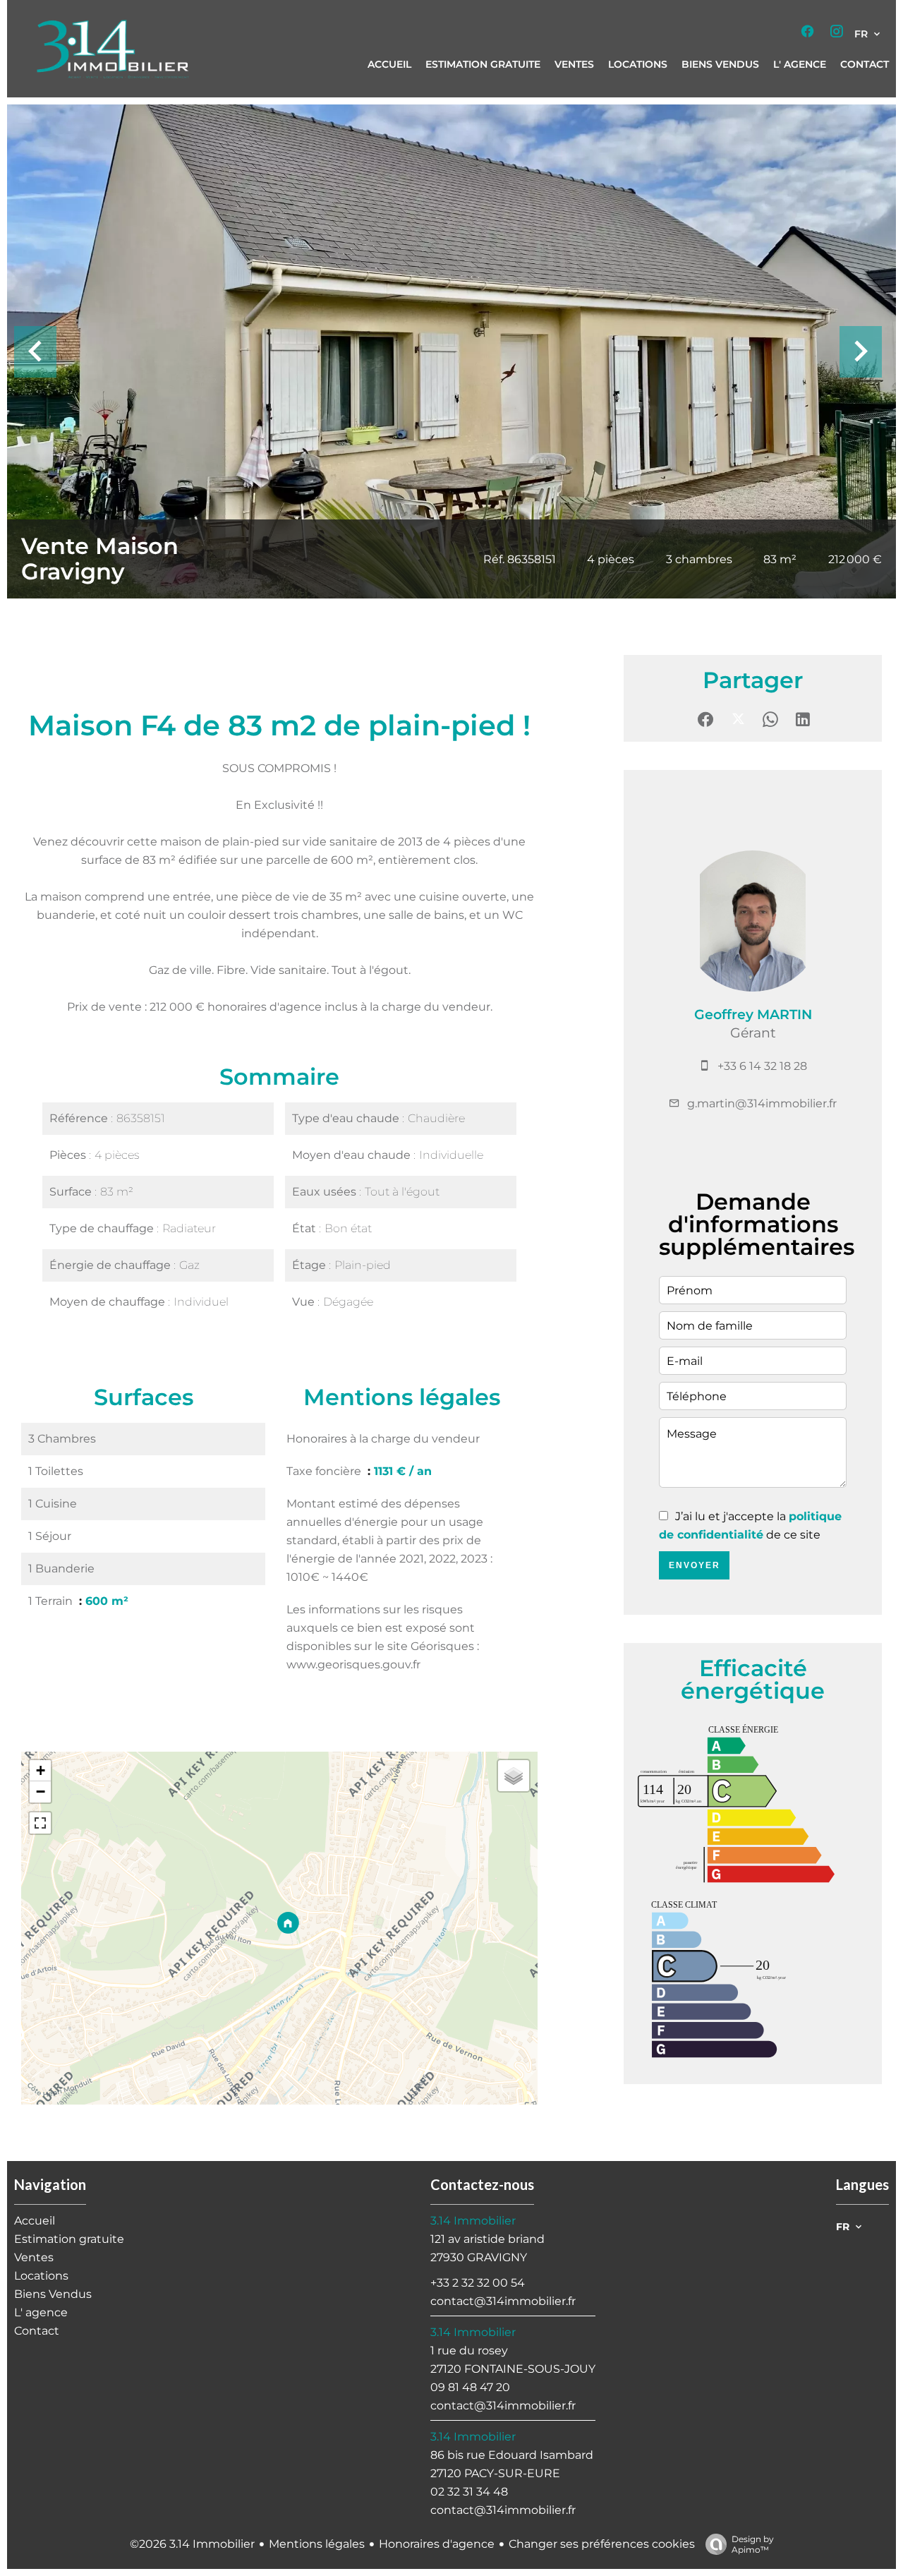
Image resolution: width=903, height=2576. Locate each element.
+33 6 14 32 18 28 (762, 1066)
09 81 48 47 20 (470, 2387)
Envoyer (695, 1565)
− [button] (41, 1792)
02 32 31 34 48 (469, 2492)
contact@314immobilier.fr (503, 2301)
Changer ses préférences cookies (602, 2544)
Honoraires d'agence (437, 2544)
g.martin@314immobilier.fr (762, 1103)
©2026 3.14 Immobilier (192, 2544)
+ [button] (41, 1770)
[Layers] (514, 1776)
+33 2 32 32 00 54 (478, 2283)
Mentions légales (317, 2544)
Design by (753, 2544)
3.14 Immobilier (473, 2221)
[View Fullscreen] (40, 1823)
